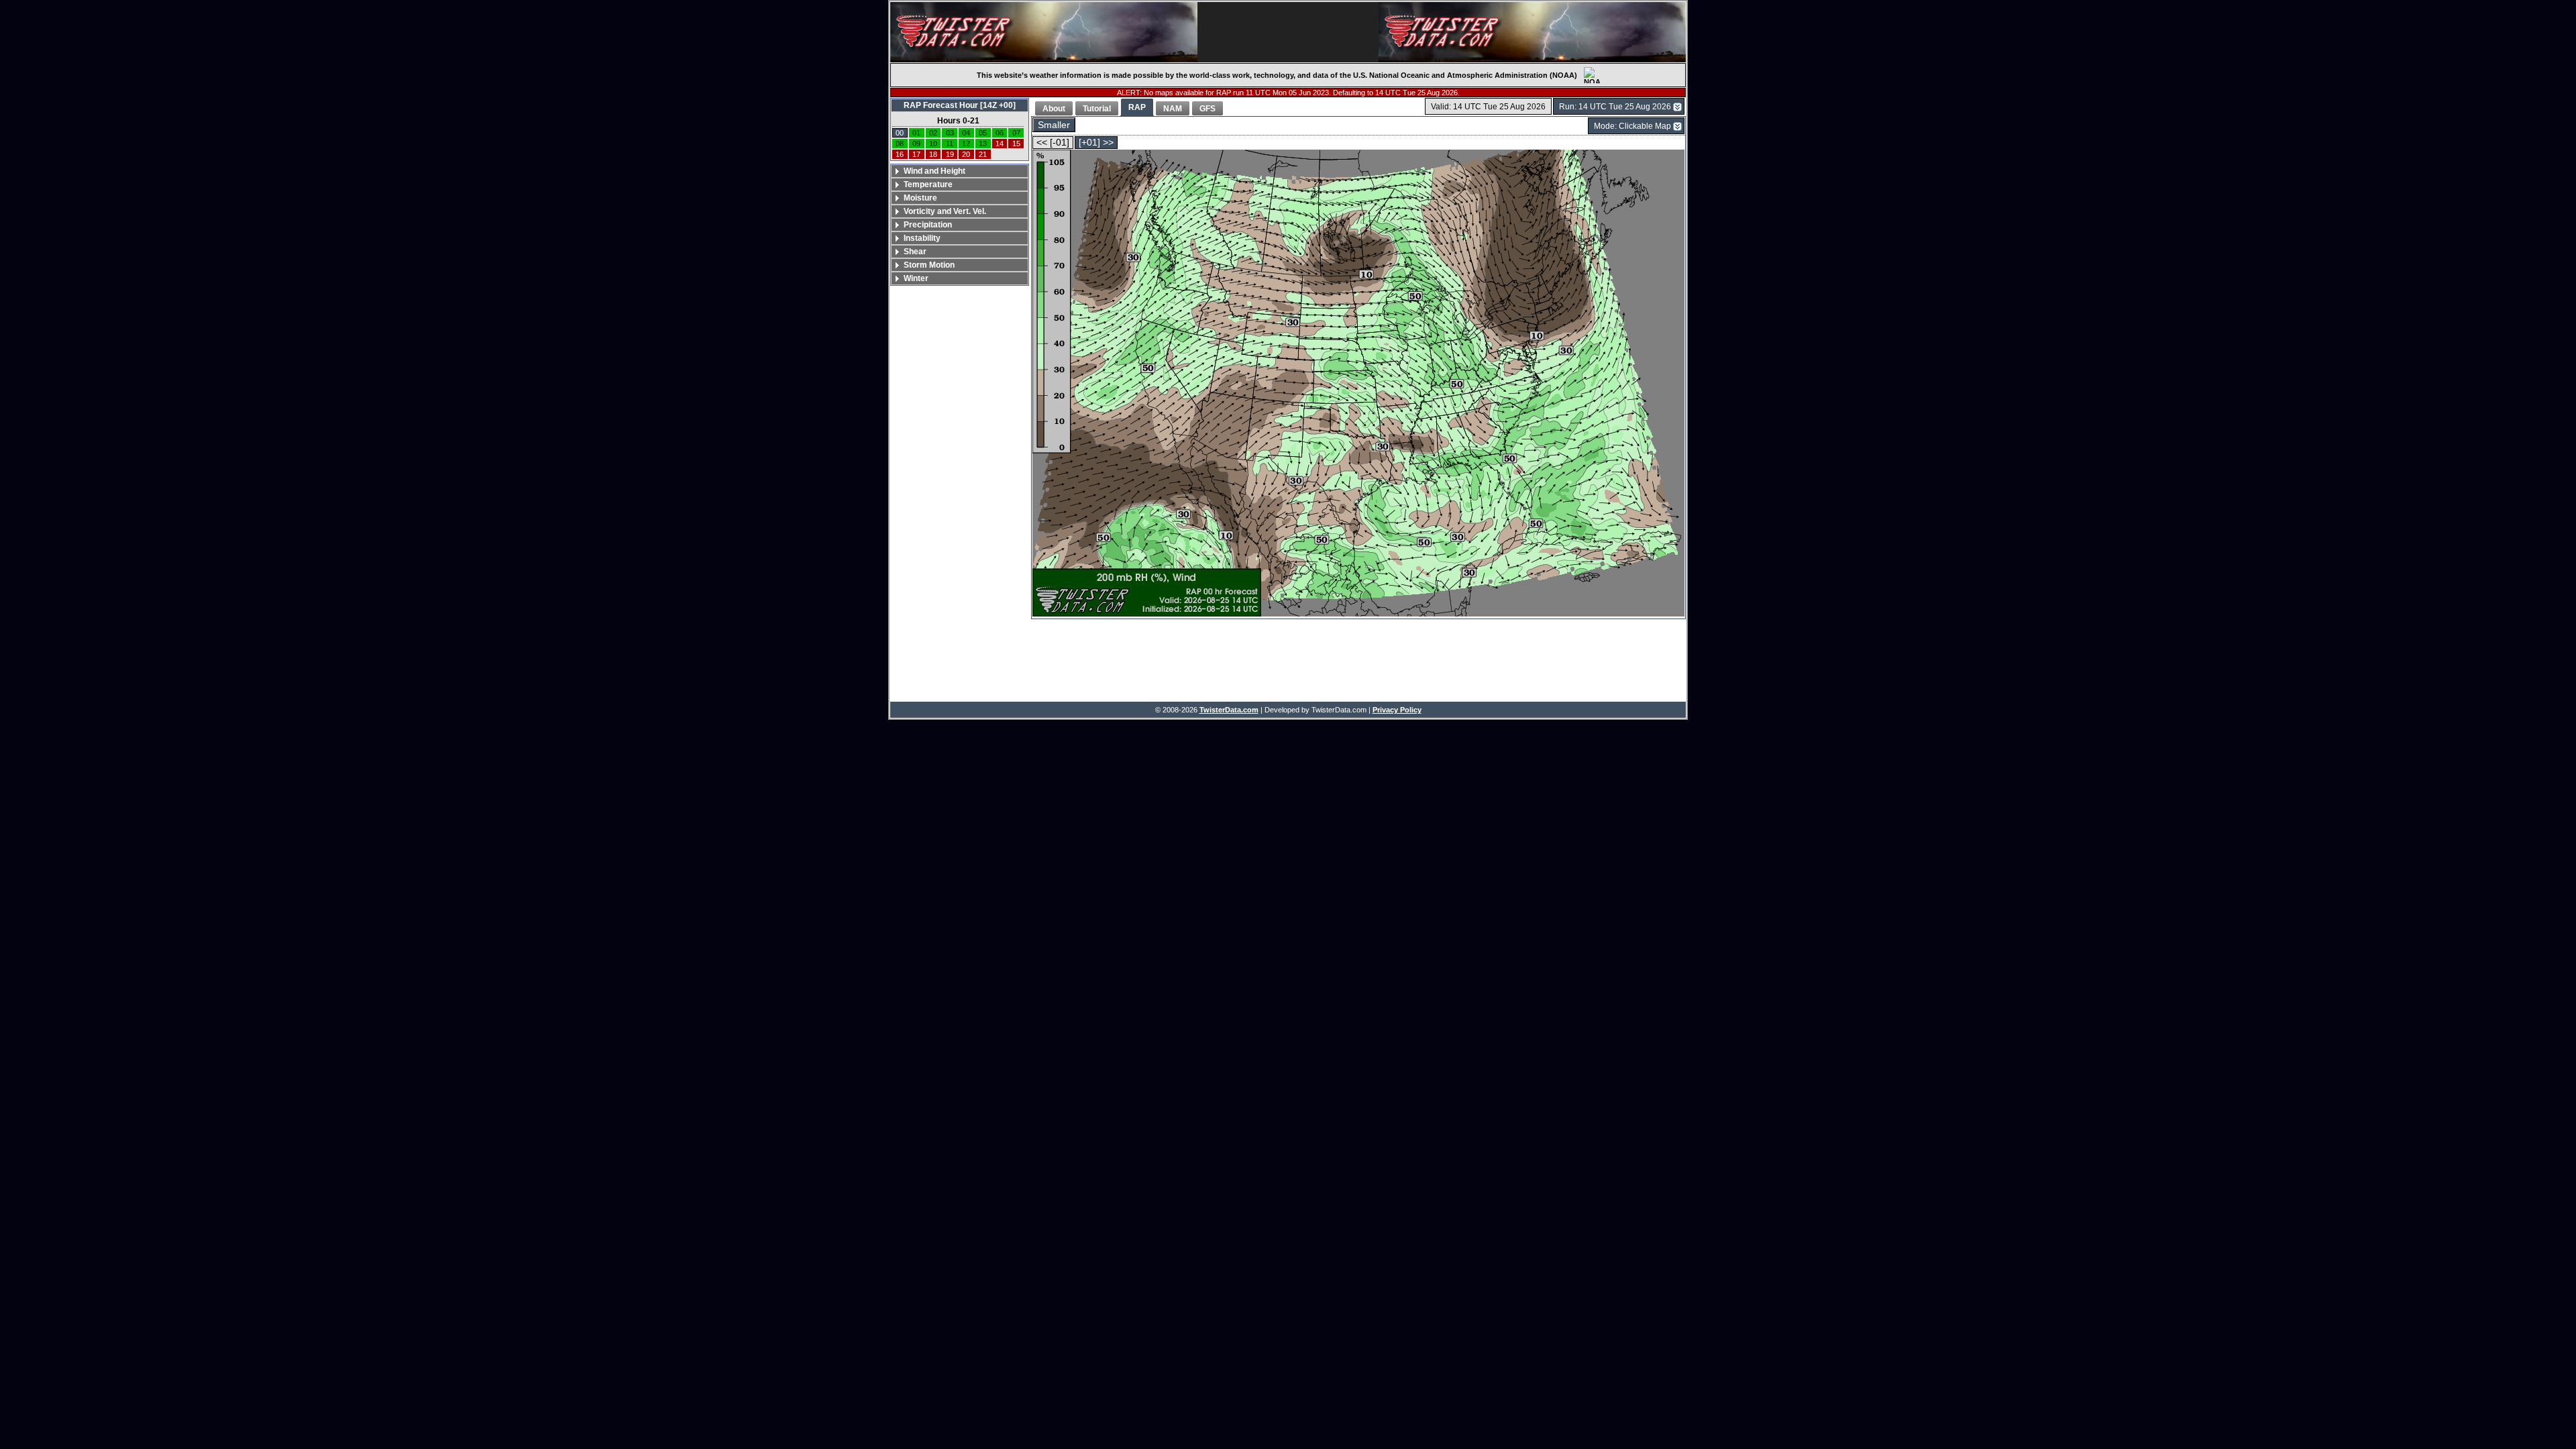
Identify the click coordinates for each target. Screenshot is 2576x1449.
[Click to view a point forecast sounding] (1358, 384)
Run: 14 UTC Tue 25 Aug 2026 (1615, 107)
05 (983, 133)
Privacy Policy (1397, 710)
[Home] (1044, 32)
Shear (915, 252)
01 (916, 133)
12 (966, 144)
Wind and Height (934, 171)
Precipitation (928, 225)
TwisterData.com (1229, 710)
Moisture (920, 198)
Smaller (1054, 125)
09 (916, 144)
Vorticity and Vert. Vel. (945, 211)
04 (966, 133)
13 (983, 144)
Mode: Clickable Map (1632, 126)
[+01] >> (1096, 143)
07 (1016, 133)
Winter (916, 278)
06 (1000, 133)
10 (933, 144)
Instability (922, 238)
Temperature (928, 184)
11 (950, 144)
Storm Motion (929, 265)
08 (900, 144)
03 (950, 133)
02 (933, 133)
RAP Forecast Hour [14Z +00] (960, 105)
